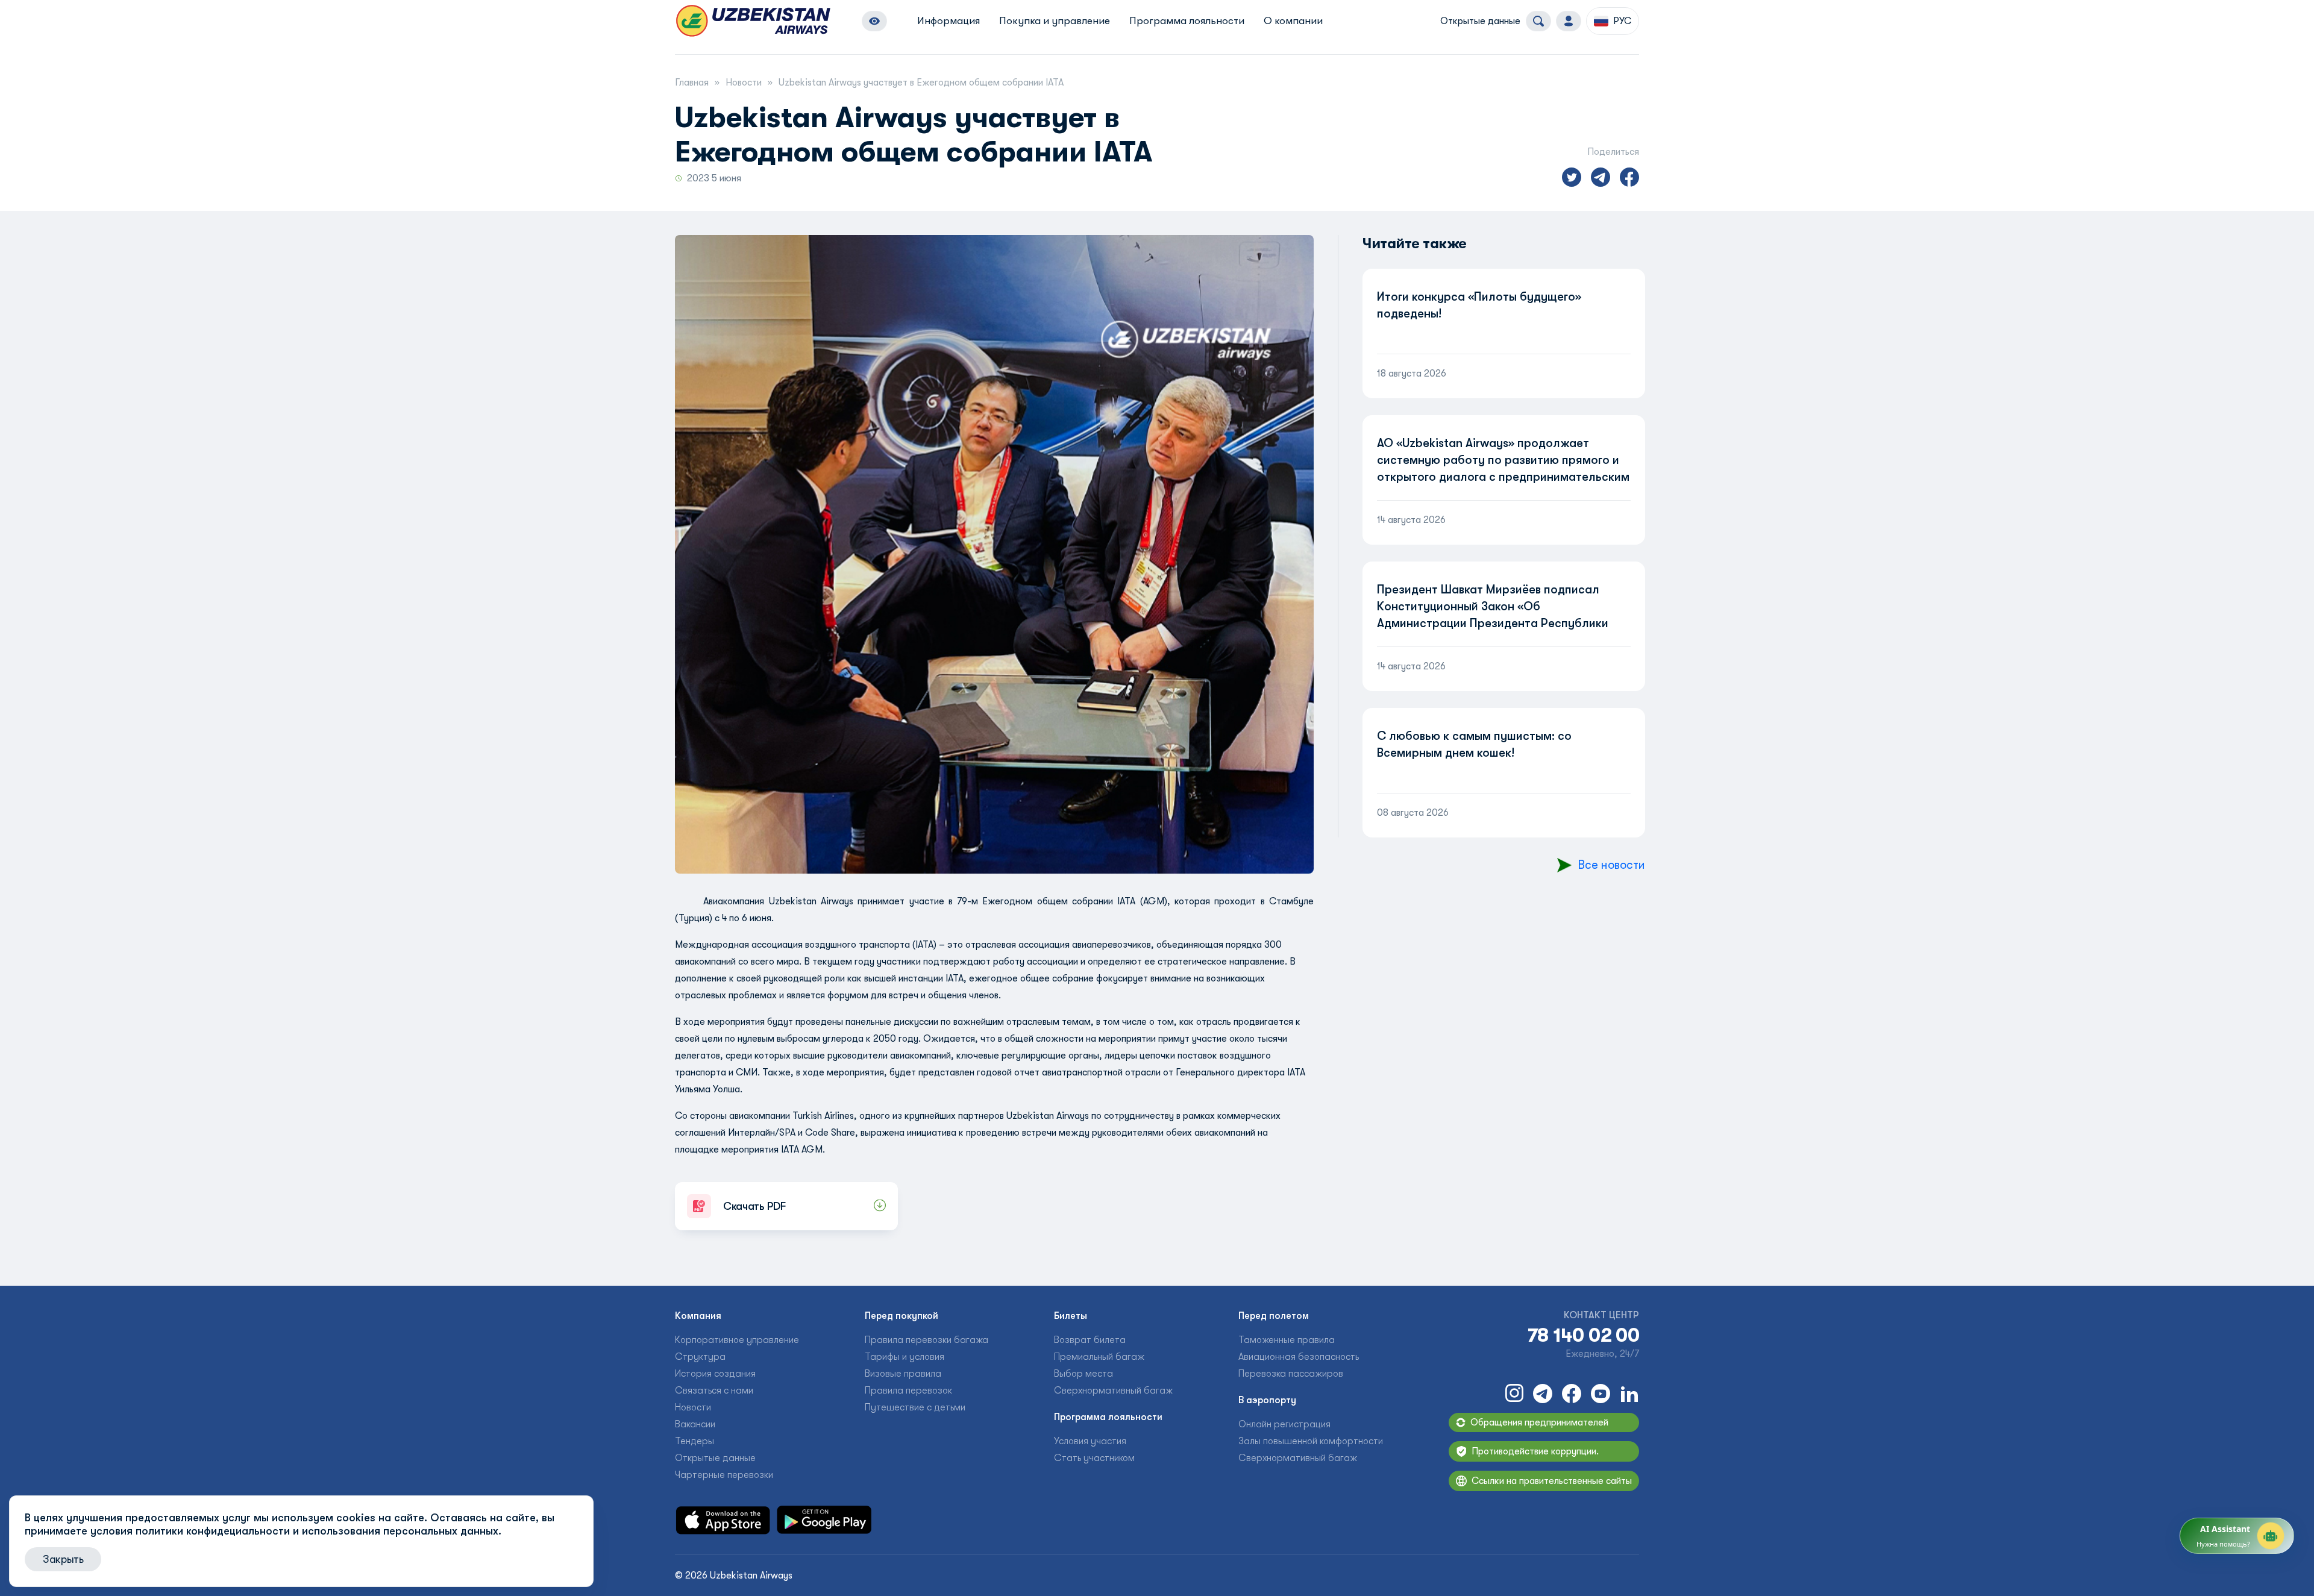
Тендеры (695, 1441)
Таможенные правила (1287, 1340)
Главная (692, 83)
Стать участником (1094, 1458)
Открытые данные (1480, 21)
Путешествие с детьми (915, 1407)
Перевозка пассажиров (1291, 1374)
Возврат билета (1090, 1340)
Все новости (1611, 865)
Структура (700, 1357)
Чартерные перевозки (724, 1475)
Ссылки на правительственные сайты (1552, 1481)
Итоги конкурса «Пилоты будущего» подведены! (1479, 305)
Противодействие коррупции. (1535, 1451)
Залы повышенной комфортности (1311, 1441)
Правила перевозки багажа (927, 1340)
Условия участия (1090, 1441)
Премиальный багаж (1099, 1357)
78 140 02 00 (1583, 1336)
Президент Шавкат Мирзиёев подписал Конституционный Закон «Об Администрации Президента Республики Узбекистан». (1493, 615)
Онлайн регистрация (1284, 1424)
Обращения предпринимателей (1539, 1422)
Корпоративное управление (737, 1340)
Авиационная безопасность (1299, 1357)
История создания (715, 1374)
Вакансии (695, 1424)
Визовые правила (903, 1374)
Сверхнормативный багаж (1113, 1391)
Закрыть (63, 1559)
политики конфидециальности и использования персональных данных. (318, 1531)
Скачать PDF (754, 1206)
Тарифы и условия (905, 1357)
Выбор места (1083, 1374)
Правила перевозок (908, 1391)
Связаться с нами (714, 1391)
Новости (744, 83)
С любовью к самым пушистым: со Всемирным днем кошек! (1474, 744)
